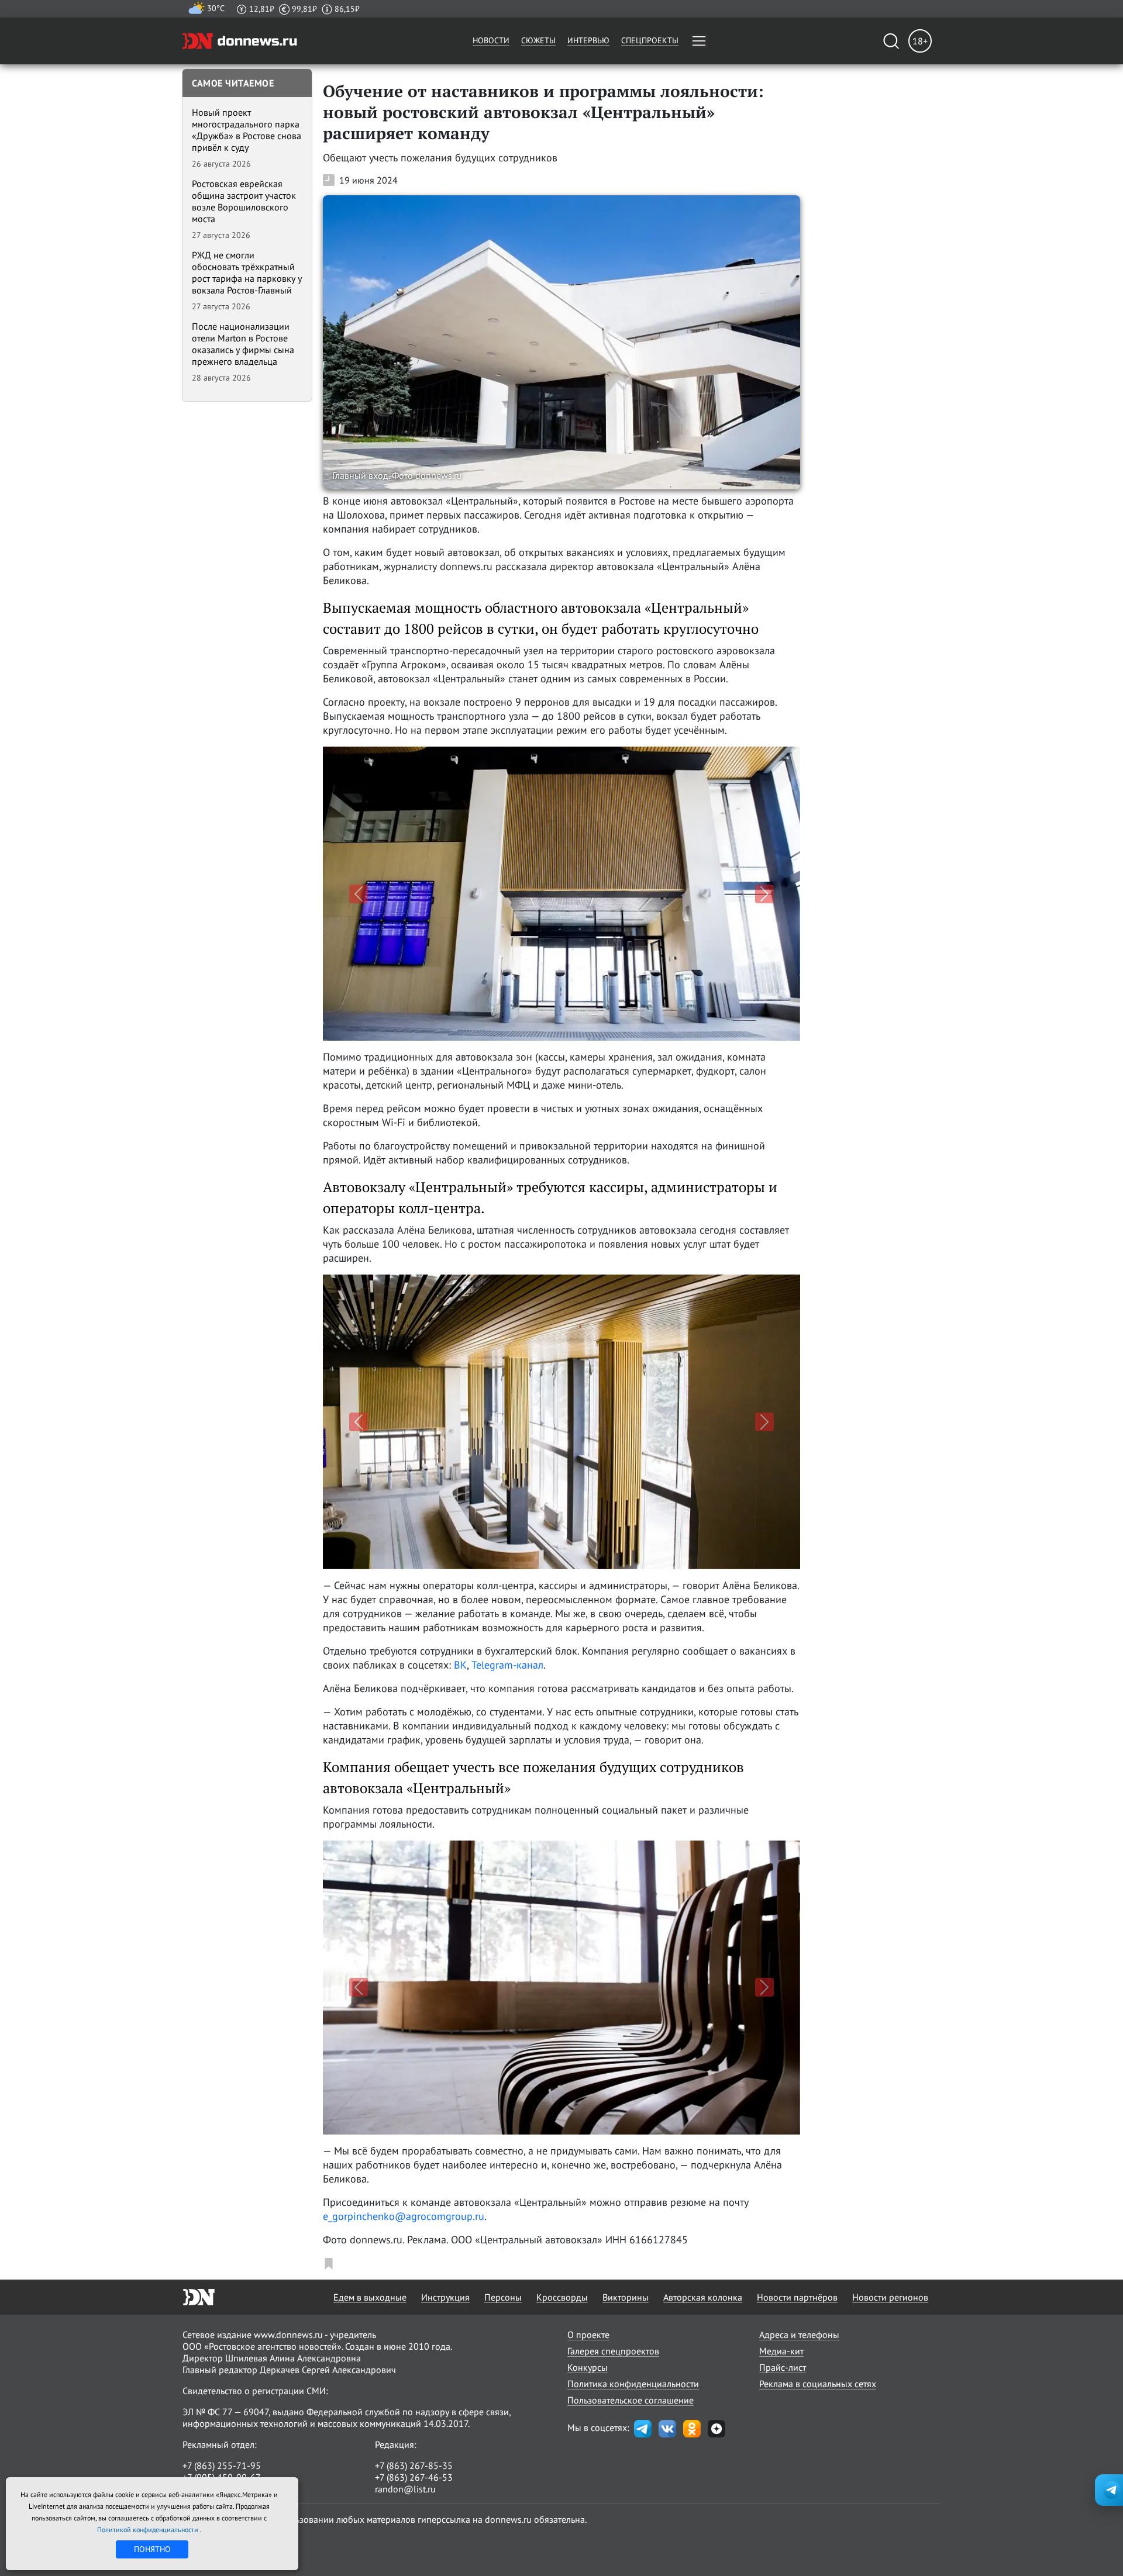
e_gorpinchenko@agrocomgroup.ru (404, 2216)
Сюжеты (538, 40)
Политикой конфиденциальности (149, 2530)
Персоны (503, 2297)
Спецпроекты (650, 40)
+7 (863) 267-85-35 (414, 2465)
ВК (460, 1665)
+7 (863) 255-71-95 (222, 2465)
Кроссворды (562, 2297)
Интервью (588, 40)
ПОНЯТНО (152, 2549)
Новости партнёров (797, 2297)
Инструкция (445, 2297)
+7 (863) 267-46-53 (414, 2477)
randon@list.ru (405, 2489)
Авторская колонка (703, 2297)
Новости (491, 40)
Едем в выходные (370, 2297)
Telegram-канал (507, 1665)
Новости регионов (890, 2297)
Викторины (626, 2297)
